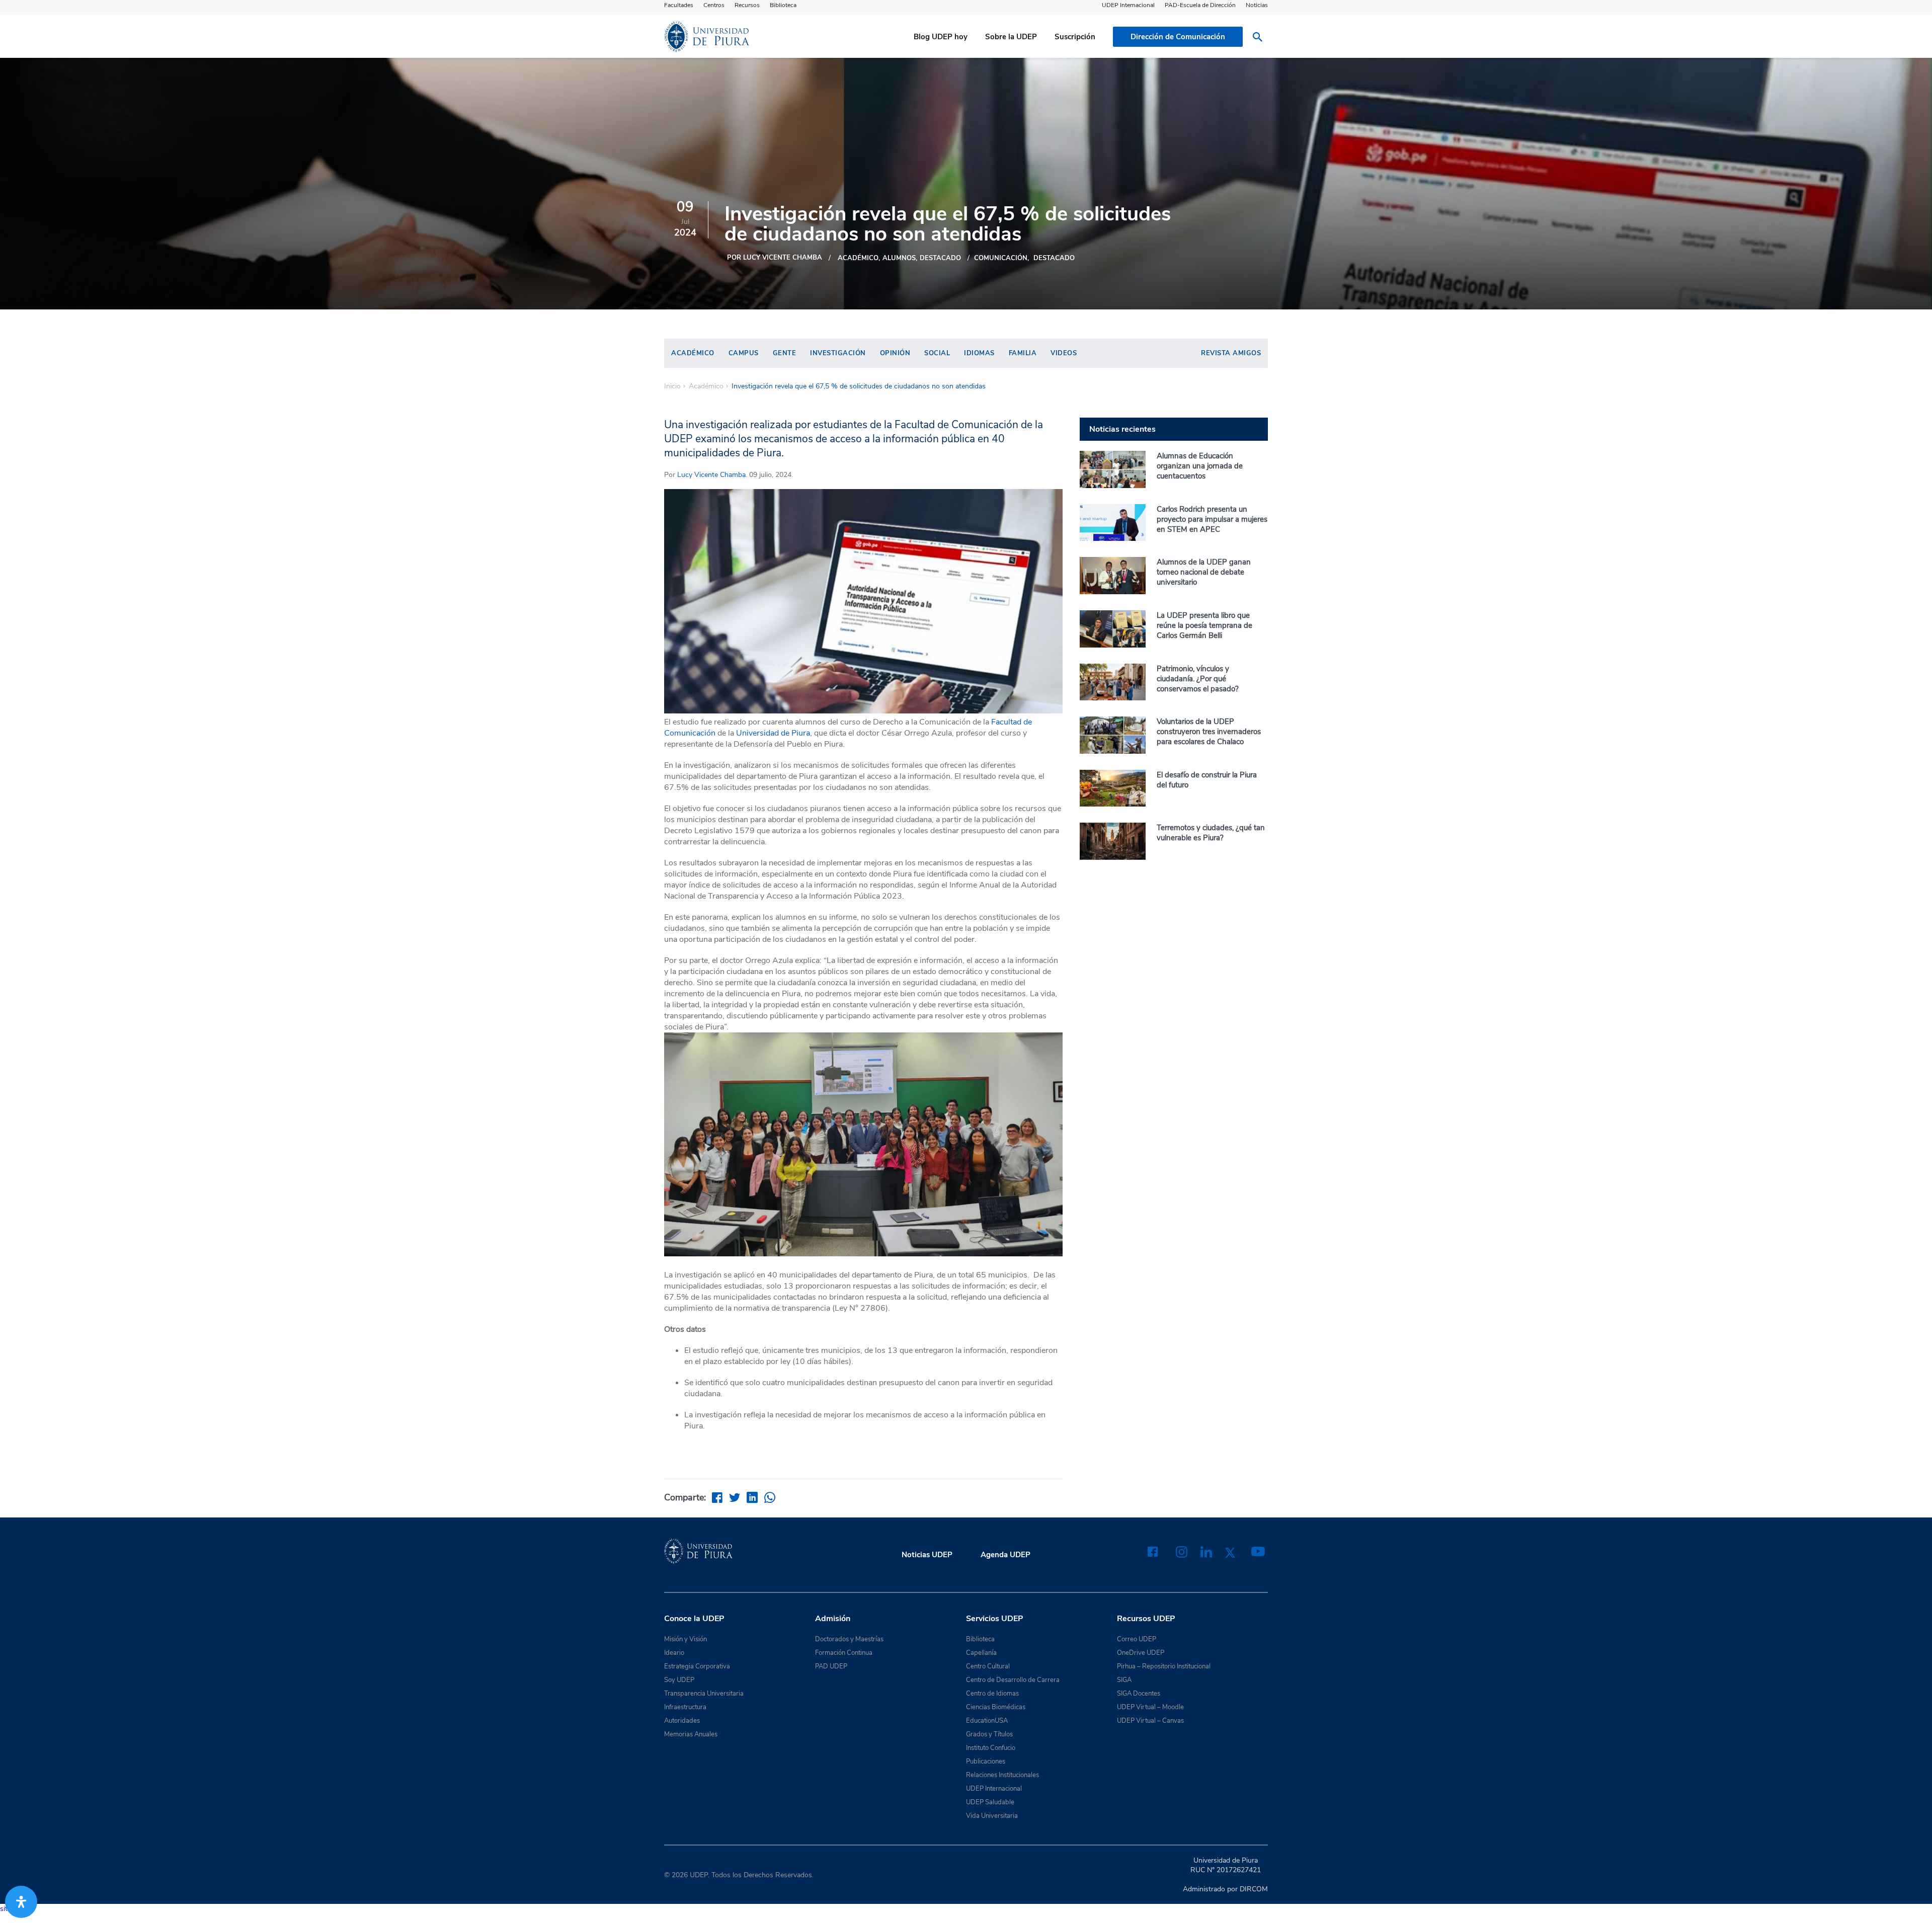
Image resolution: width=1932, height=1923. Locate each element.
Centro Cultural (988, 1666)
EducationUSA (987, 1721)
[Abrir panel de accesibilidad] (21, 1902)
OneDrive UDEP (1141, 1653)
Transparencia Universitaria (704, 1694)
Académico (858, 258)
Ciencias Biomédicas (996, 1707)
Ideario (674, 1653)
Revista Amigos (1231, 353)
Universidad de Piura (773, 733)
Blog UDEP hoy (941, 37)
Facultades (679, 5)
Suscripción (1075, 37)
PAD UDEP (831, 1666)
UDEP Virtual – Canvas (1150, 1721)
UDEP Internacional (1128, 5)
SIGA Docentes (1139, 1694)
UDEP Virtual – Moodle (1150, 1707)
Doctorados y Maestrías (849, 1639)
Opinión (895, 353)
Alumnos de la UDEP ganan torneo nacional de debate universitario (1204, 572)
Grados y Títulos (989, 1734)
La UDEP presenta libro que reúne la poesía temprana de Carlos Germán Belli (1204, 625)
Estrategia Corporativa (697, 1666)
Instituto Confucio (991, 1748)
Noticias (1257, 5)
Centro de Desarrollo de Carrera (1013, 1680)
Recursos (747, 5)
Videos (1064, 353)
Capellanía (981, 1653)
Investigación (838, 353)
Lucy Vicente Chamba (711, 475)
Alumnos (899, 258)
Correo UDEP (1137, 1639)
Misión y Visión (686, 1639)
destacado (940, 258)
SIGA (1124, 1680)
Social (937, 353)
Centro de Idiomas (992, 1694)
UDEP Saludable (990, 1802)
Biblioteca (783, 5)
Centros (714, 5)
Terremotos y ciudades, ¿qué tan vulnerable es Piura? (1211, 833)
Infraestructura (685, 1707)
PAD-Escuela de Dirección (1200, 5)
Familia (1023, 353)
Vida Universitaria (992, 1816)
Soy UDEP (679, 1680)
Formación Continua (844, 1653)
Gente (785, 353)
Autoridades (682, 1721)
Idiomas (979, 353)
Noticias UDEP (927, 1555)
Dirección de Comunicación (1178, 37)
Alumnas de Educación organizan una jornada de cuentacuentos (1200, 466)
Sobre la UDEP (1011, 37)
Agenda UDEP (1005, 1555)
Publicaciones (986, 1761)
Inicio (672, 386)
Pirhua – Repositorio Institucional (1164, 1666)
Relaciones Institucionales (1002, 1775)
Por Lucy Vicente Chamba (775, 258)
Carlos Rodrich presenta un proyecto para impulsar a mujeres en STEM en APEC (1212, 519)
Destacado (1054, 258)
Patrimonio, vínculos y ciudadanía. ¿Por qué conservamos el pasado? (1198, 679)
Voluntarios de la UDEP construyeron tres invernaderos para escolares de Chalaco (1209, 732)
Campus (744, 353)
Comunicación (1001, 258)
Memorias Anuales (691, 1734)
